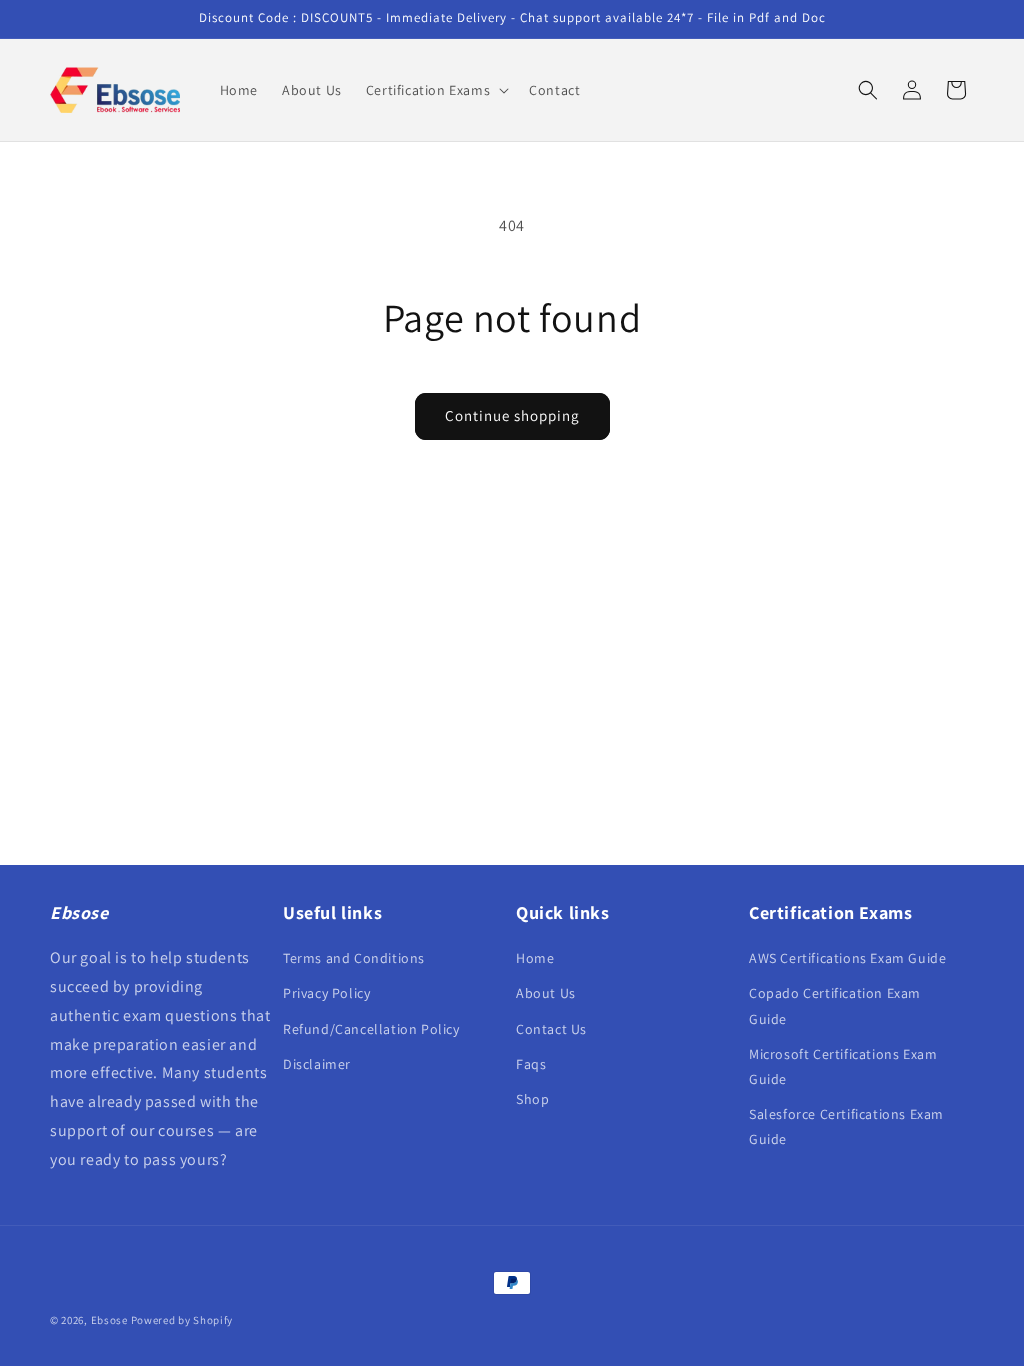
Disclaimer (317, 1064)
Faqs (531, 1064)
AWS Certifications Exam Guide (847, 958)
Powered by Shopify (182, 1320)
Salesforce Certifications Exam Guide (846, 1126)
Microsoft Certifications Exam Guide (843, 1066)
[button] (435, 90)
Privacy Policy (326, 993)
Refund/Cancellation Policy (371, 1029)
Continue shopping (512, 415)
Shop (532, 1099)
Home (535, 958)
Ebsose (109, 1320)
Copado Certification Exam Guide (835, 1005)
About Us (546, 993)
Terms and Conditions (354, 958)
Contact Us (551, 1029)
